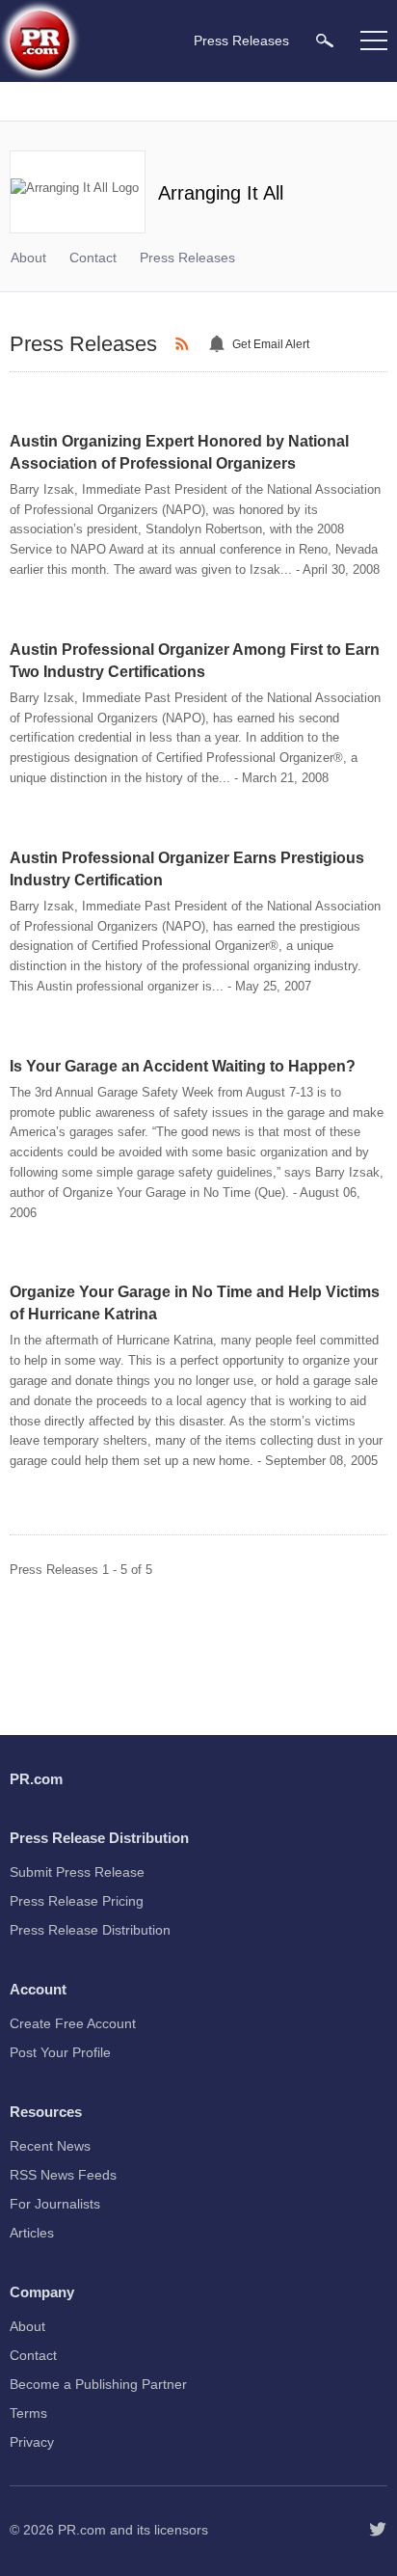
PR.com (82, 2530)
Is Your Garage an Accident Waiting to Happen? (183, 1066)
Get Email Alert (271, 344)
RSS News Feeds (63, 2175)
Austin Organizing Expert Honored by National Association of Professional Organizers (179, 452)
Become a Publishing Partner (98, 2384)
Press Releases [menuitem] (241, 41)
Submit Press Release (77, 1872)
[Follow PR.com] (378, 2530)
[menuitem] (325, 40)
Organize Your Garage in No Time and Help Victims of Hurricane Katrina (195, 1303)
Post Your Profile (60, 2052)
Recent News (50, 2146)
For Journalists (55, 2204)
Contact (93, 258)
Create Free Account (73, 2023)
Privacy (32, 2442)
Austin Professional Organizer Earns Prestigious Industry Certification (187, 869)
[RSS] (185, 344)
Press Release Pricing (77, 1901)
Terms (28, 2413)
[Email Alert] (220, 344)
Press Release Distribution (90, 1930)
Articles (32, 2233)
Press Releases (187, 258)
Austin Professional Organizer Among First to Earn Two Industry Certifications (195, 661)
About (28, 258)
